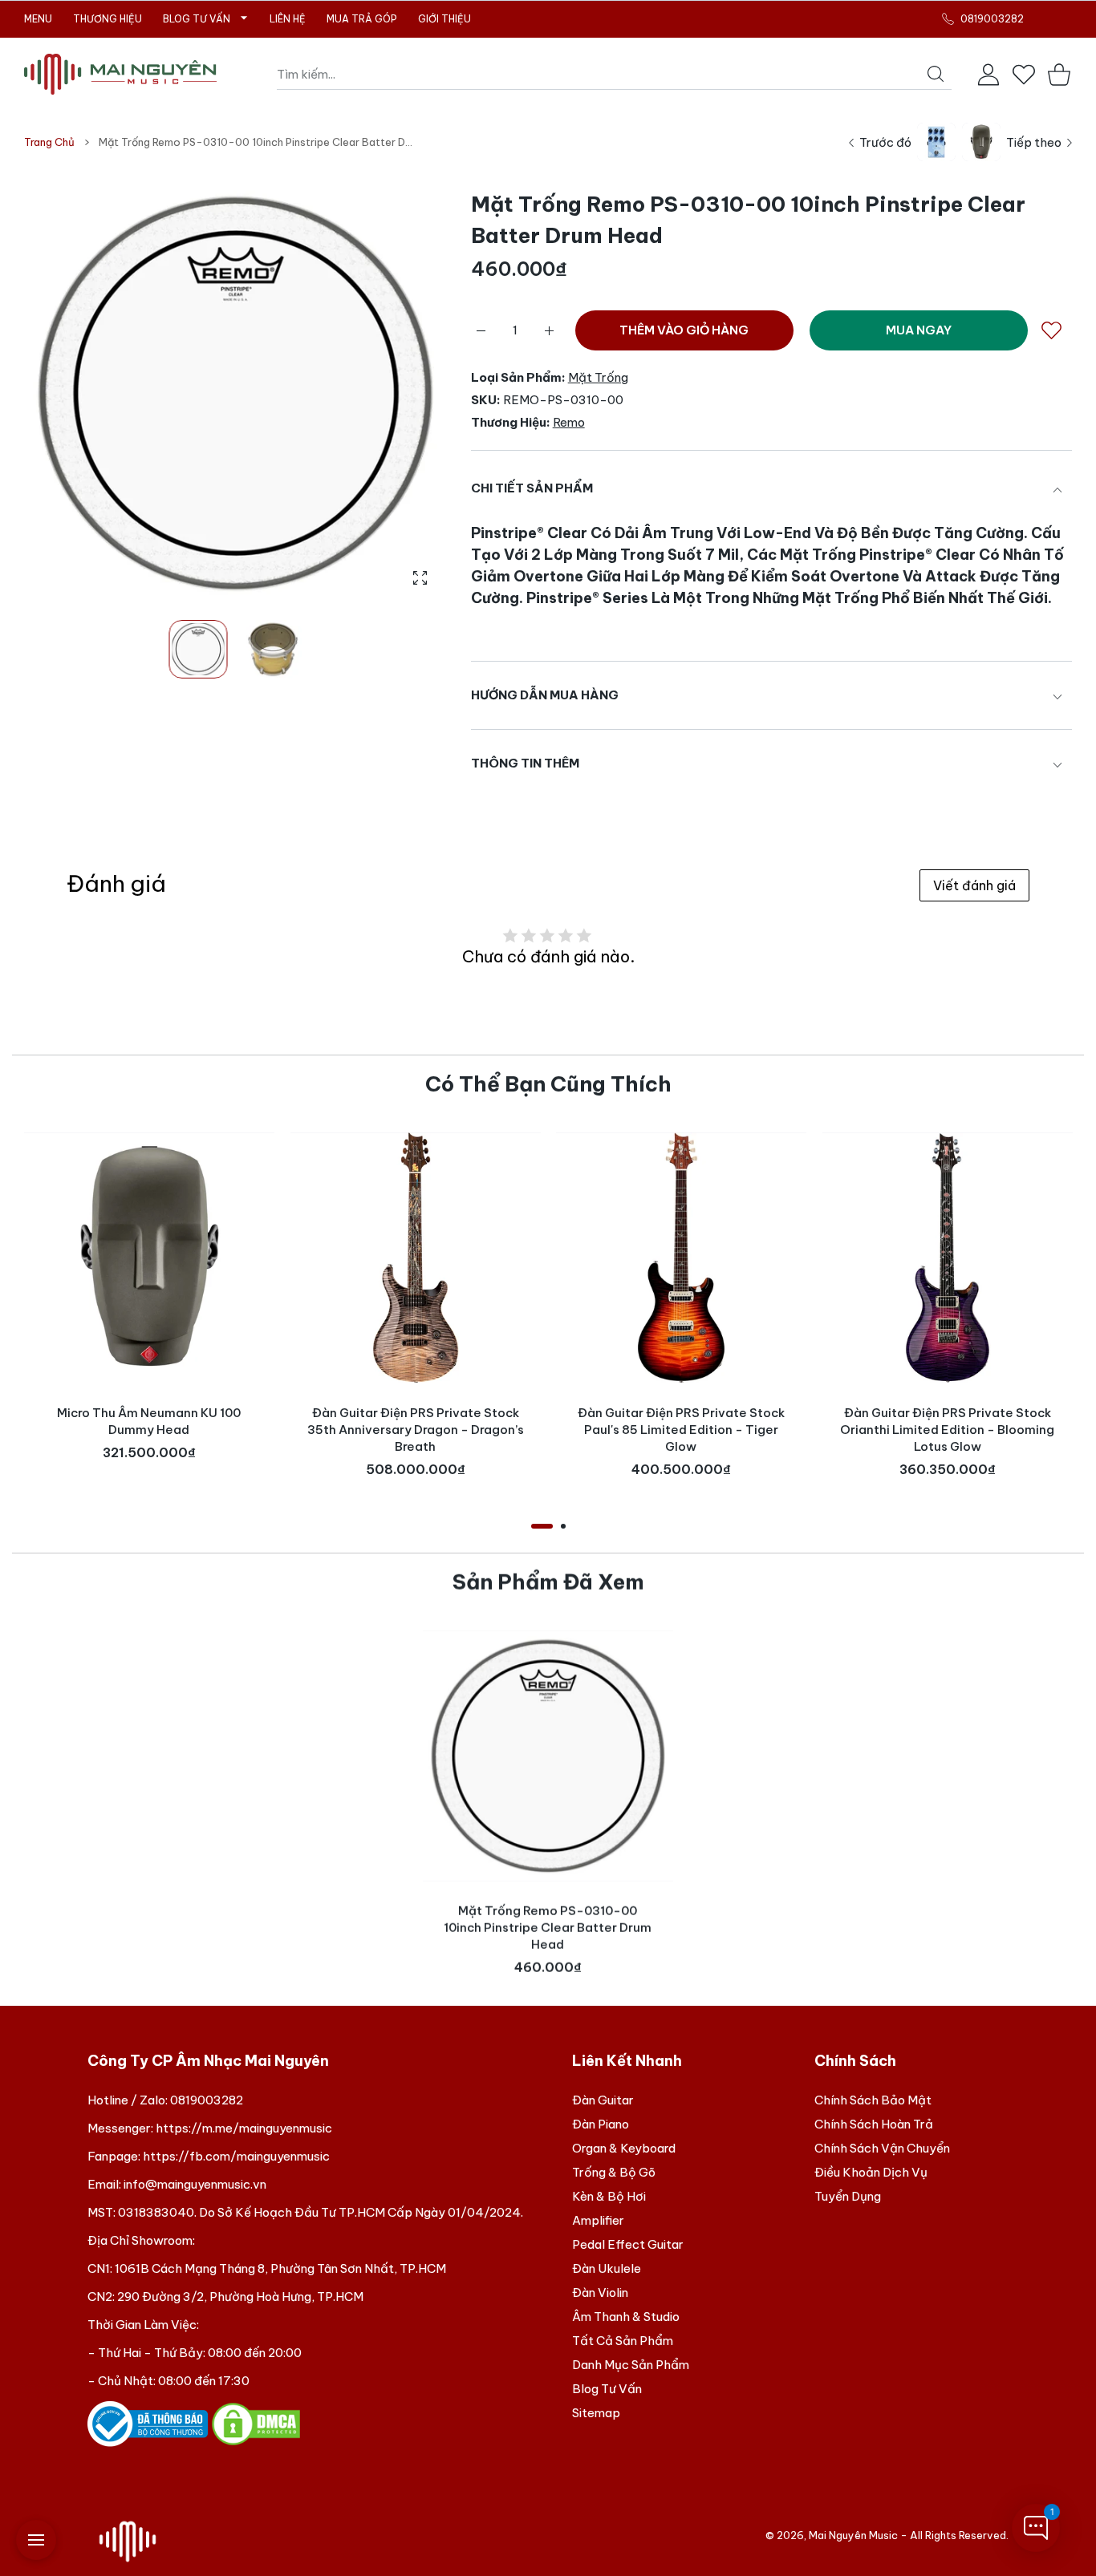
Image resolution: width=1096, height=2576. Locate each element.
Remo (569, 422)
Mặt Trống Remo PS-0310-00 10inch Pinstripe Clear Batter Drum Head (548, 1928)
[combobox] (614, 75)
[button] (396, 394)
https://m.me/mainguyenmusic (244, 2128)
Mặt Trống (598, 377)
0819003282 (207, 2100)
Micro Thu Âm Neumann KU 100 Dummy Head (149, 1421)
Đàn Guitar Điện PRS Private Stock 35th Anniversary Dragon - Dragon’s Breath (415, 1430)
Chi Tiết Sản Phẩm (532, 488)
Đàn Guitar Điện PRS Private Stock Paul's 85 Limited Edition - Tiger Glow (681, 1430)
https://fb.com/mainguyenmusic (236, 2156)
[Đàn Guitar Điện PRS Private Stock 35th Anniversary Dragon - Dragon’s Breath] (416, 1258)
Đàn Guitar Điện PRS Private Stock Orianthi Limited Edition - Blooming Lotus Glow (947, 1430)
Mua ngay (919, 330)
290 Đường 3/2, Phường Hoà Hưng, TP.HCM (240, 2297)
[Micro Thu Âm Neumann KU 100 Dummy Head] (149, 1258)
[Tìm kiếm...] (936, 74)
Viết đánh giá (974, 885)
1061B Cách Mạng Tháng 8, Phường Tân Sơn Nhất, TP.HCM (280, 2268)
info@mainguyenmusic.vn (195, 2184)
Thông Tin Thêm (525, 763)
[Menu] (36, 2540)
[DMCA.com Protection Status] (256, 2422)
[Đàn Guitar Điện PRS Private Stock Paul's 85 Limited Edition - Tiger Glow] (681, 1258)
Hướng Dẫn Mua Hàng (545, 695)
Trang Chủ (49, 142)
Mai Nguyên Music (853, 2535)
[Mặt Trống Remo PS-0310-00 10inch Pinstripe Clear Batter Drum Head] (548, 1756)
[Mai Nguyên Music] (120, 74)
